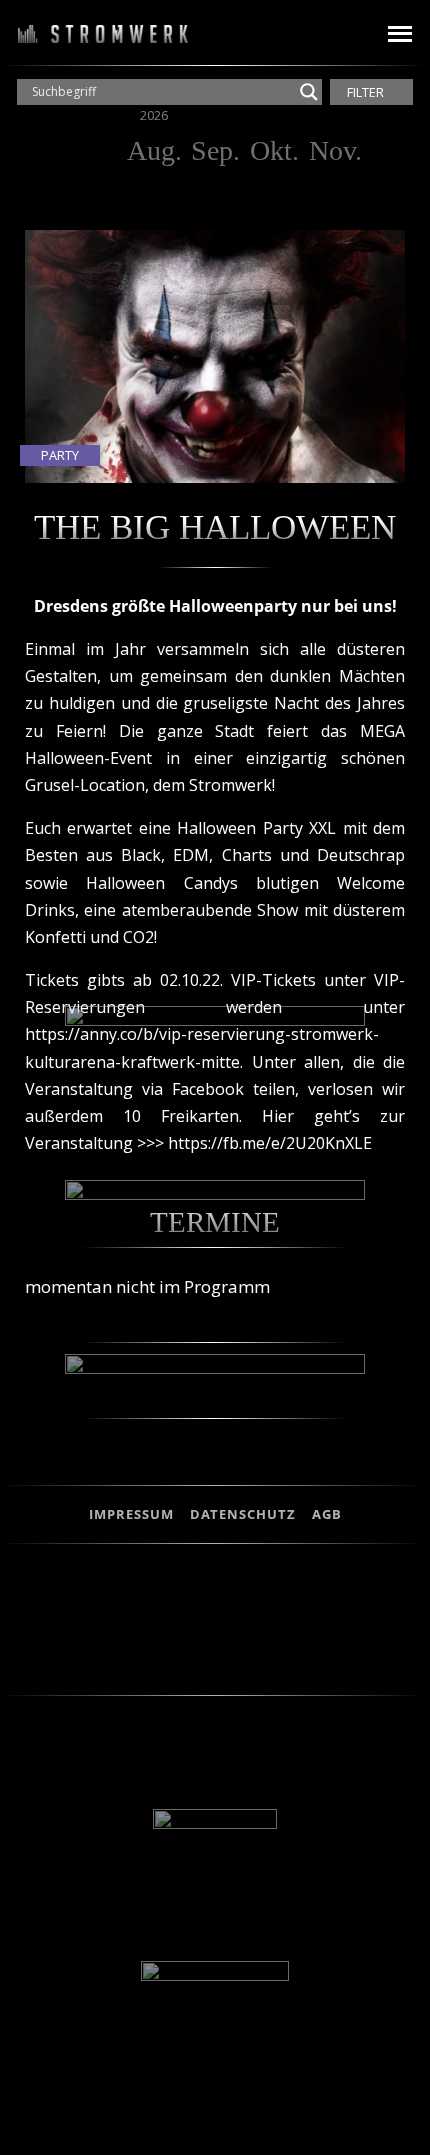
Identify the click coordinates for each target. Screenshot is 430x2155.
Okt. (274, 150)
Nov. (335, 150)
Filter (367, 92)
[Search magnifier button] (309, 92)
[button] (342, 34)
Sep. (215, 150)
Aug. (154, 150)
